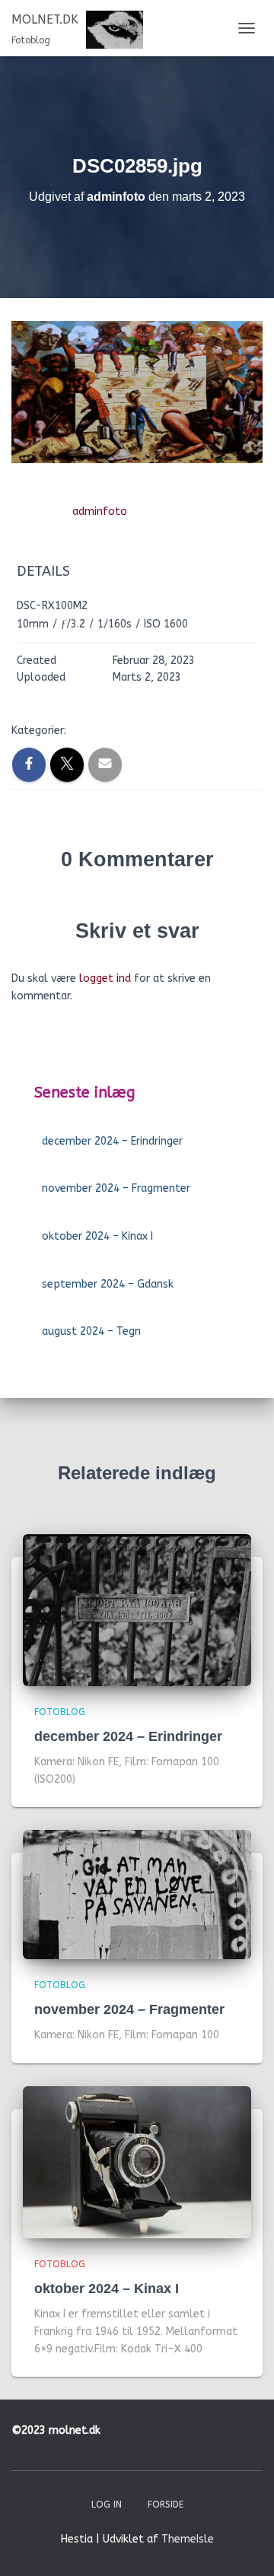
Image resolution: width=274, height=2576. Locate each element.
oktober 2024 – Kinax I (97, 1236)
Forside (166, 2505)
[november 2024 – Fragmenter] (137, 1894)
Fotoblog (60, 1712)
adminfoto (100, 511)
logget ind (105, 978)
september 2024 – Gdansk (108, 1284)
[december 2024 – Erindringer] (137, 1609)
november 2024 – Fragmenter (116, 1188)
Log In (107, 2505)
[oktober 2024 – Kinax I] (137, 2162)
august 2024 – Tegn (91, 1331)
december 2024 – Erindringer (112, 1141)
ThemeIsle (188, 2539)
